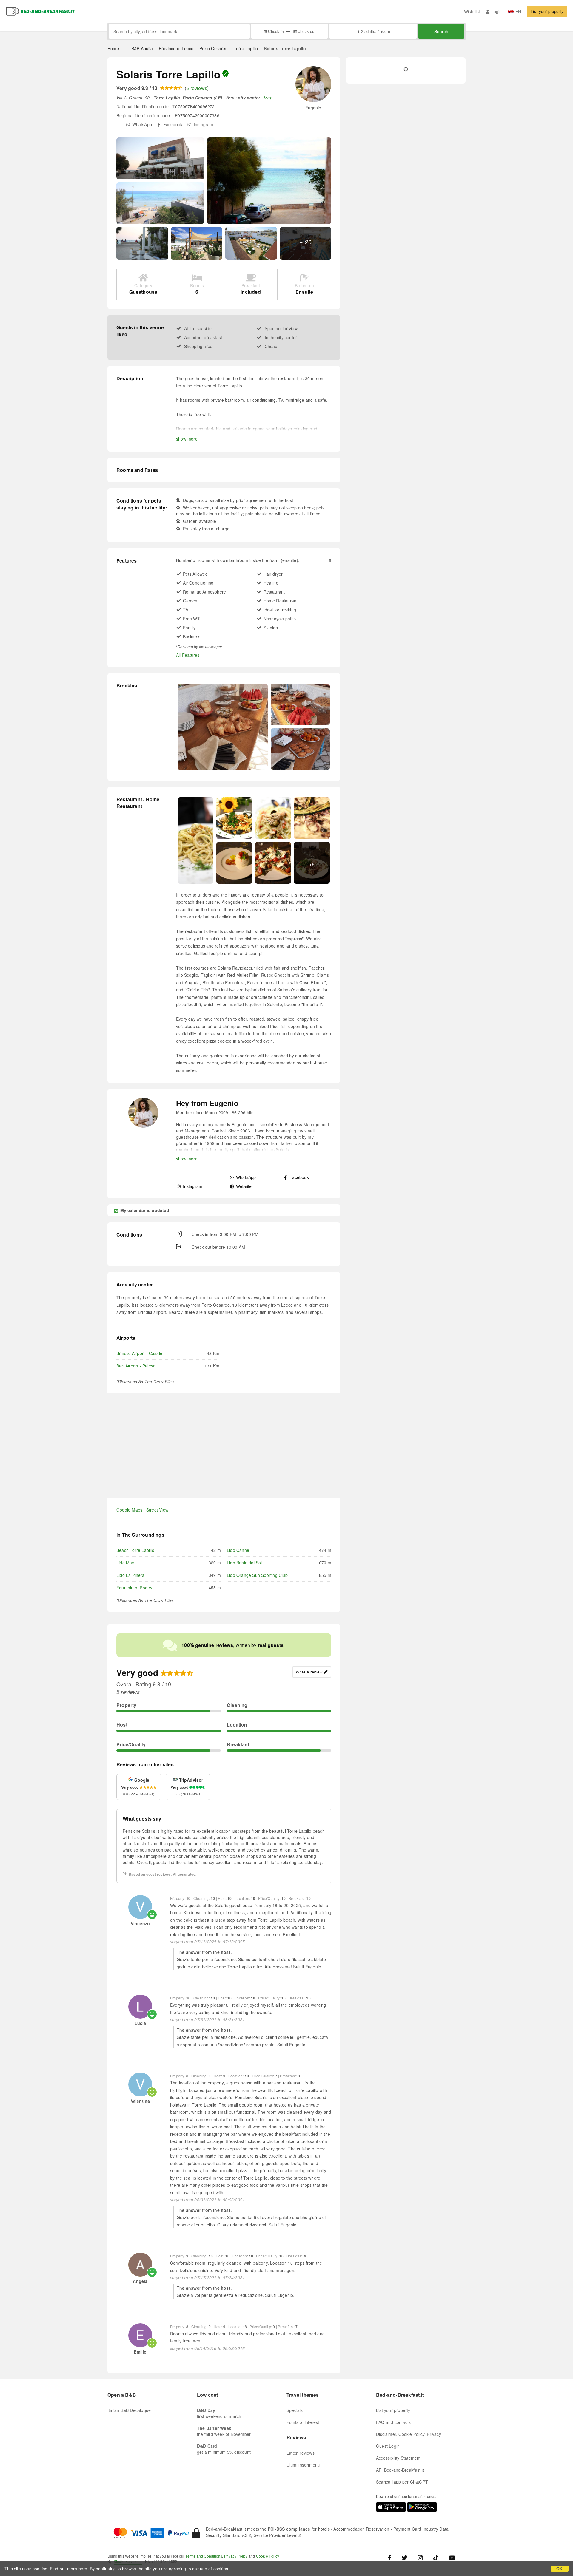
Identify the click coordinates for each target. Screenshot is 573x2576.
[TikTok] (436, 2557)
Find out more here (69, 2569)
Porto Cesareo (214, 48)
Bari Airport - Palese (136, 1366)
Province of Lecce (176, 48)
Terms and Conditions (204, 2556)
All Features (188, 655)
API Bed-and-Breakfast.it (400, 2470)
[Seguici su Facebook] (392, 2557)
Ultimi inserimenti (303, 2465)
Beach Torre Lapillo (135, 1550)
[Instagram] (420, 2557)
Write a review (309, 1672)
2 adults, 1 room (375, 31)
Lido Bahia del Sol (244, 1563)
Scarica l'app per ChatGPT (402, 2482)
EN (518, 11)
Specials (295, 2410)
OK (559, 2569)
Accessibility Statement (398, 2458)
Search (441, 31)
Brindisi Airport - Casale (139, 1353)
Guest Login (388, 2446)
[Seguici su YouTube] (452, 2557)
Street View (157, 1510)
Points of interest (303, 2422)
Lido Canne (238, 1550)
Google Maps (129, 1510)
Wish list (472, 11)
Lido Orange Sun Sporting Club (257, 1575)
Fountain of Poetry (134, 1588)
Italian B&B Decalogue (129, 2410)
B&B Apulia (142, 48)
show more (187, 439)
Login (496, 11)
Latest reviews (301, 2453)
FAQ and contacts (393, 2422)
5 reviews (197, 88)
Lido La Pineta (130, 1575)
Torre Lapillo (246, 48)
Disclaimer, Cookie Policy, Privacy (409, 2434)
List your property (547, 11)
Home (113, 48)
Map (268, 98)
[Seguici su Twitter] (405, 2557)
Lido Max (125, 1563)
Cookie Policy (268, 2556)
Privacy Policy (236, 2556)
